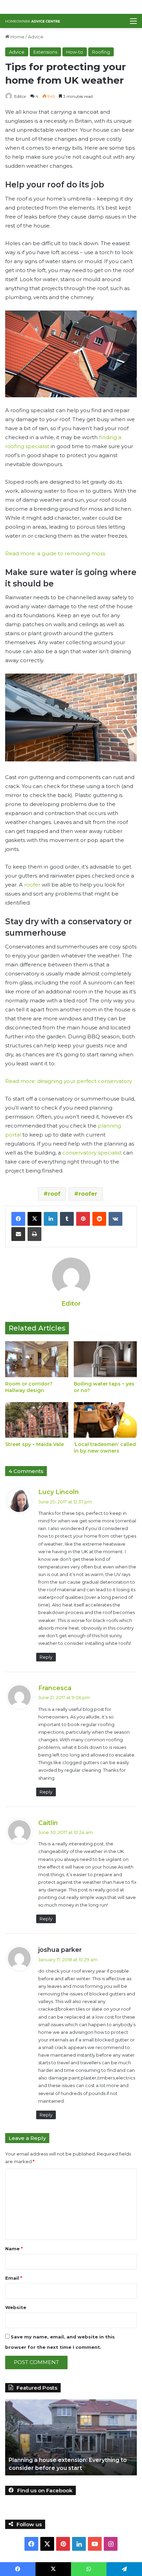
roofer (32, 885)
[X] (34, 1219)
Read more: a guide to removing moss (55, 553)
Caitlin (48, 1823)
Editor (20, 96)
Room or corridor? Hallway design (29, 1387)
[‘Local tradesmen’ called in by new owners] (105, 1420)
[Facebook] (18, 1219)
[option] (71, 2437)
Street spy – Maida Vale (34, 1444)
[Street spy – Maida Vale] (37, 1420)
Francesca (55, 1688)
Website (16, 2307)
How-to (75, 52)
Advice (36, 37)
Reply (46, 1657)
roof (54, 1194)
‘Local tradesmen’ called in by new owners (105, 1448)
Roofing (101, 52)
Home (17, 37)
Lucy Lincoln (59, 1492)
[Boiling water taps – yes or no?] (105, 1359)
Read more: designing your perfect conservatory (69, 1081)
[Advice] (33, 21)
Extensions (45, 52)
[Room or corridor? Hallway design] (37, 1359)
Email (14, 2278)
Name (14, 2249)
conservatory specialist (92, 1153)
